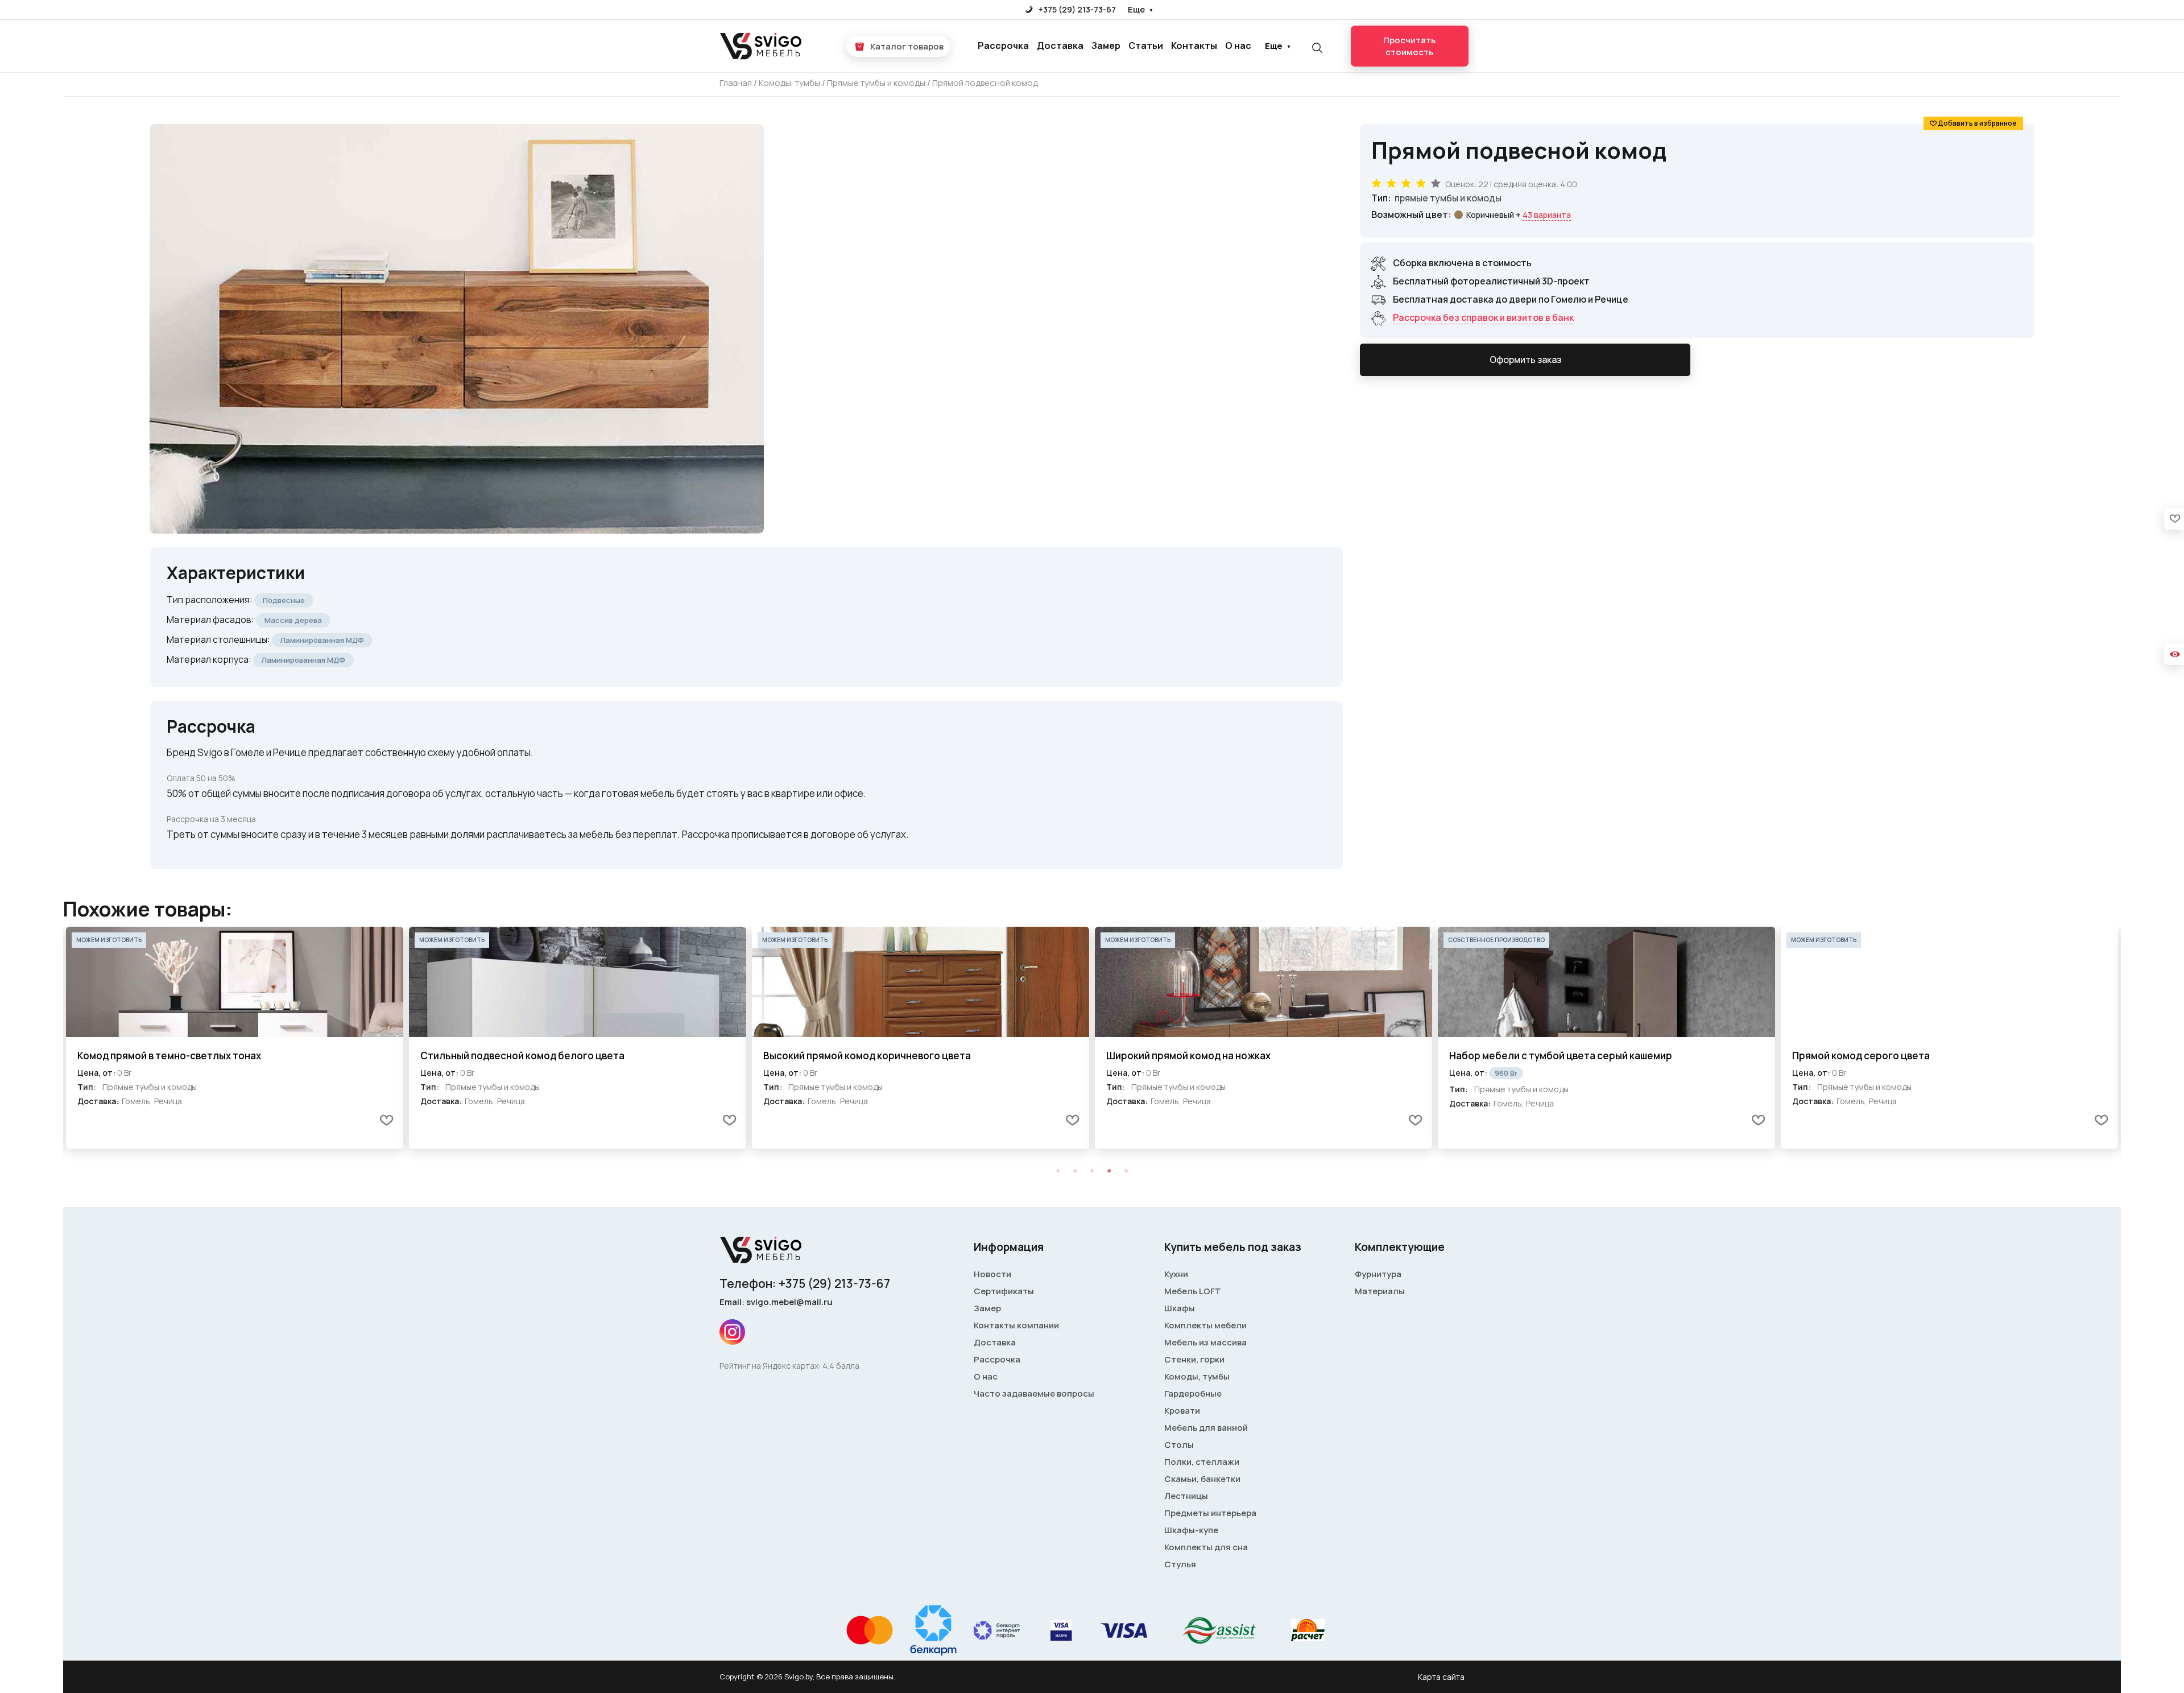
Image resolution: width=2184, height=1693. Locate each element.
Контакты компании (1016, 1325)
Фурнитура (1378, 1274)
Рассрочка (1003, 46)
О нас (1238, 46)
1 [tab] (1058, 1171)
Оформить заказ (1525, 360)
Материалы (1380, 1291)
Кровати (1182, 1411)
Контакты (1194, 46)
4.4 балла (841, 1366)
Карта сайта (1441, 1677)
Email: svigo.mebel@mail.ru (776, 1302)
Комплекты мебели (1205, 1325)
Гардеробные (1193, 1393)
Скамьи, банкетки (1202, 1479)
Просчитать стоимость (1409, 46)
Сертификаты (1004, 1291)
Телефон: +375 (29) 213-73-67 (805, 1283)
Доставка (1060, 46)
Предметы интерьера (1210, 1513)
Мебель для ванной (1206, 1428)
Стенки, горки (1194, 1359)
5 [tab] (1126, 1171)
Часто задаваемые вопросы (1034, 1393)
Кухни (1176, 1274)
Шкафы (1180, 1308)
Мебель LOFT (1193, 1291)
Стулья (1180, 1564)
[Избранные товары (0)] (2174, 519)
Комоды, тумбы (1197, 1376)
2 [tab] (1075, 1171)
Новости (992, 1274)
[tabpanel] (235, 1038)
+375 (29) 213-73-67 (1076, 9)
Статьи (1146, 46)
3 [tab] (1092, 1171)
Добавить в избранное (1977, 123)
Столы (1179, 1445)
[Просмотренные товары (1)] (2174, 654)
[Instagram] (732, 1332)
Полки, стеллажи (1202, 1462)
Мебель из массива (1205, 1342)
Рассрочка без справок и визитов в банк (1483, 317)
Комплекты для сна (1206, 1547)
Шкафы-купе (1191, 1530)
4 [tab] (1109, 1171)
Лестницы (1186, 1496)
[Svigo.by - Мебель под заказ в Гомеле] (762, 46)
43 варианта (1547, 215)
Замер (1106, 46)
